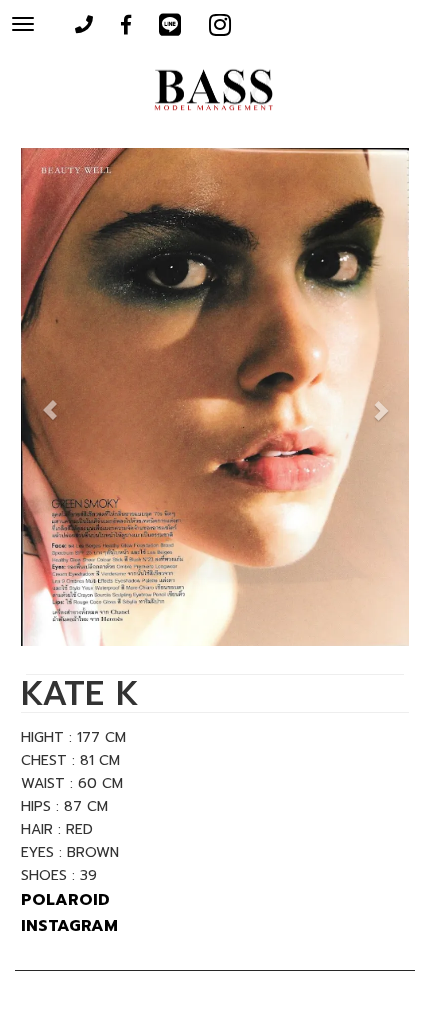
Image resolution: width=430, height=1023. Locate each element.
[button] (50, 400)
